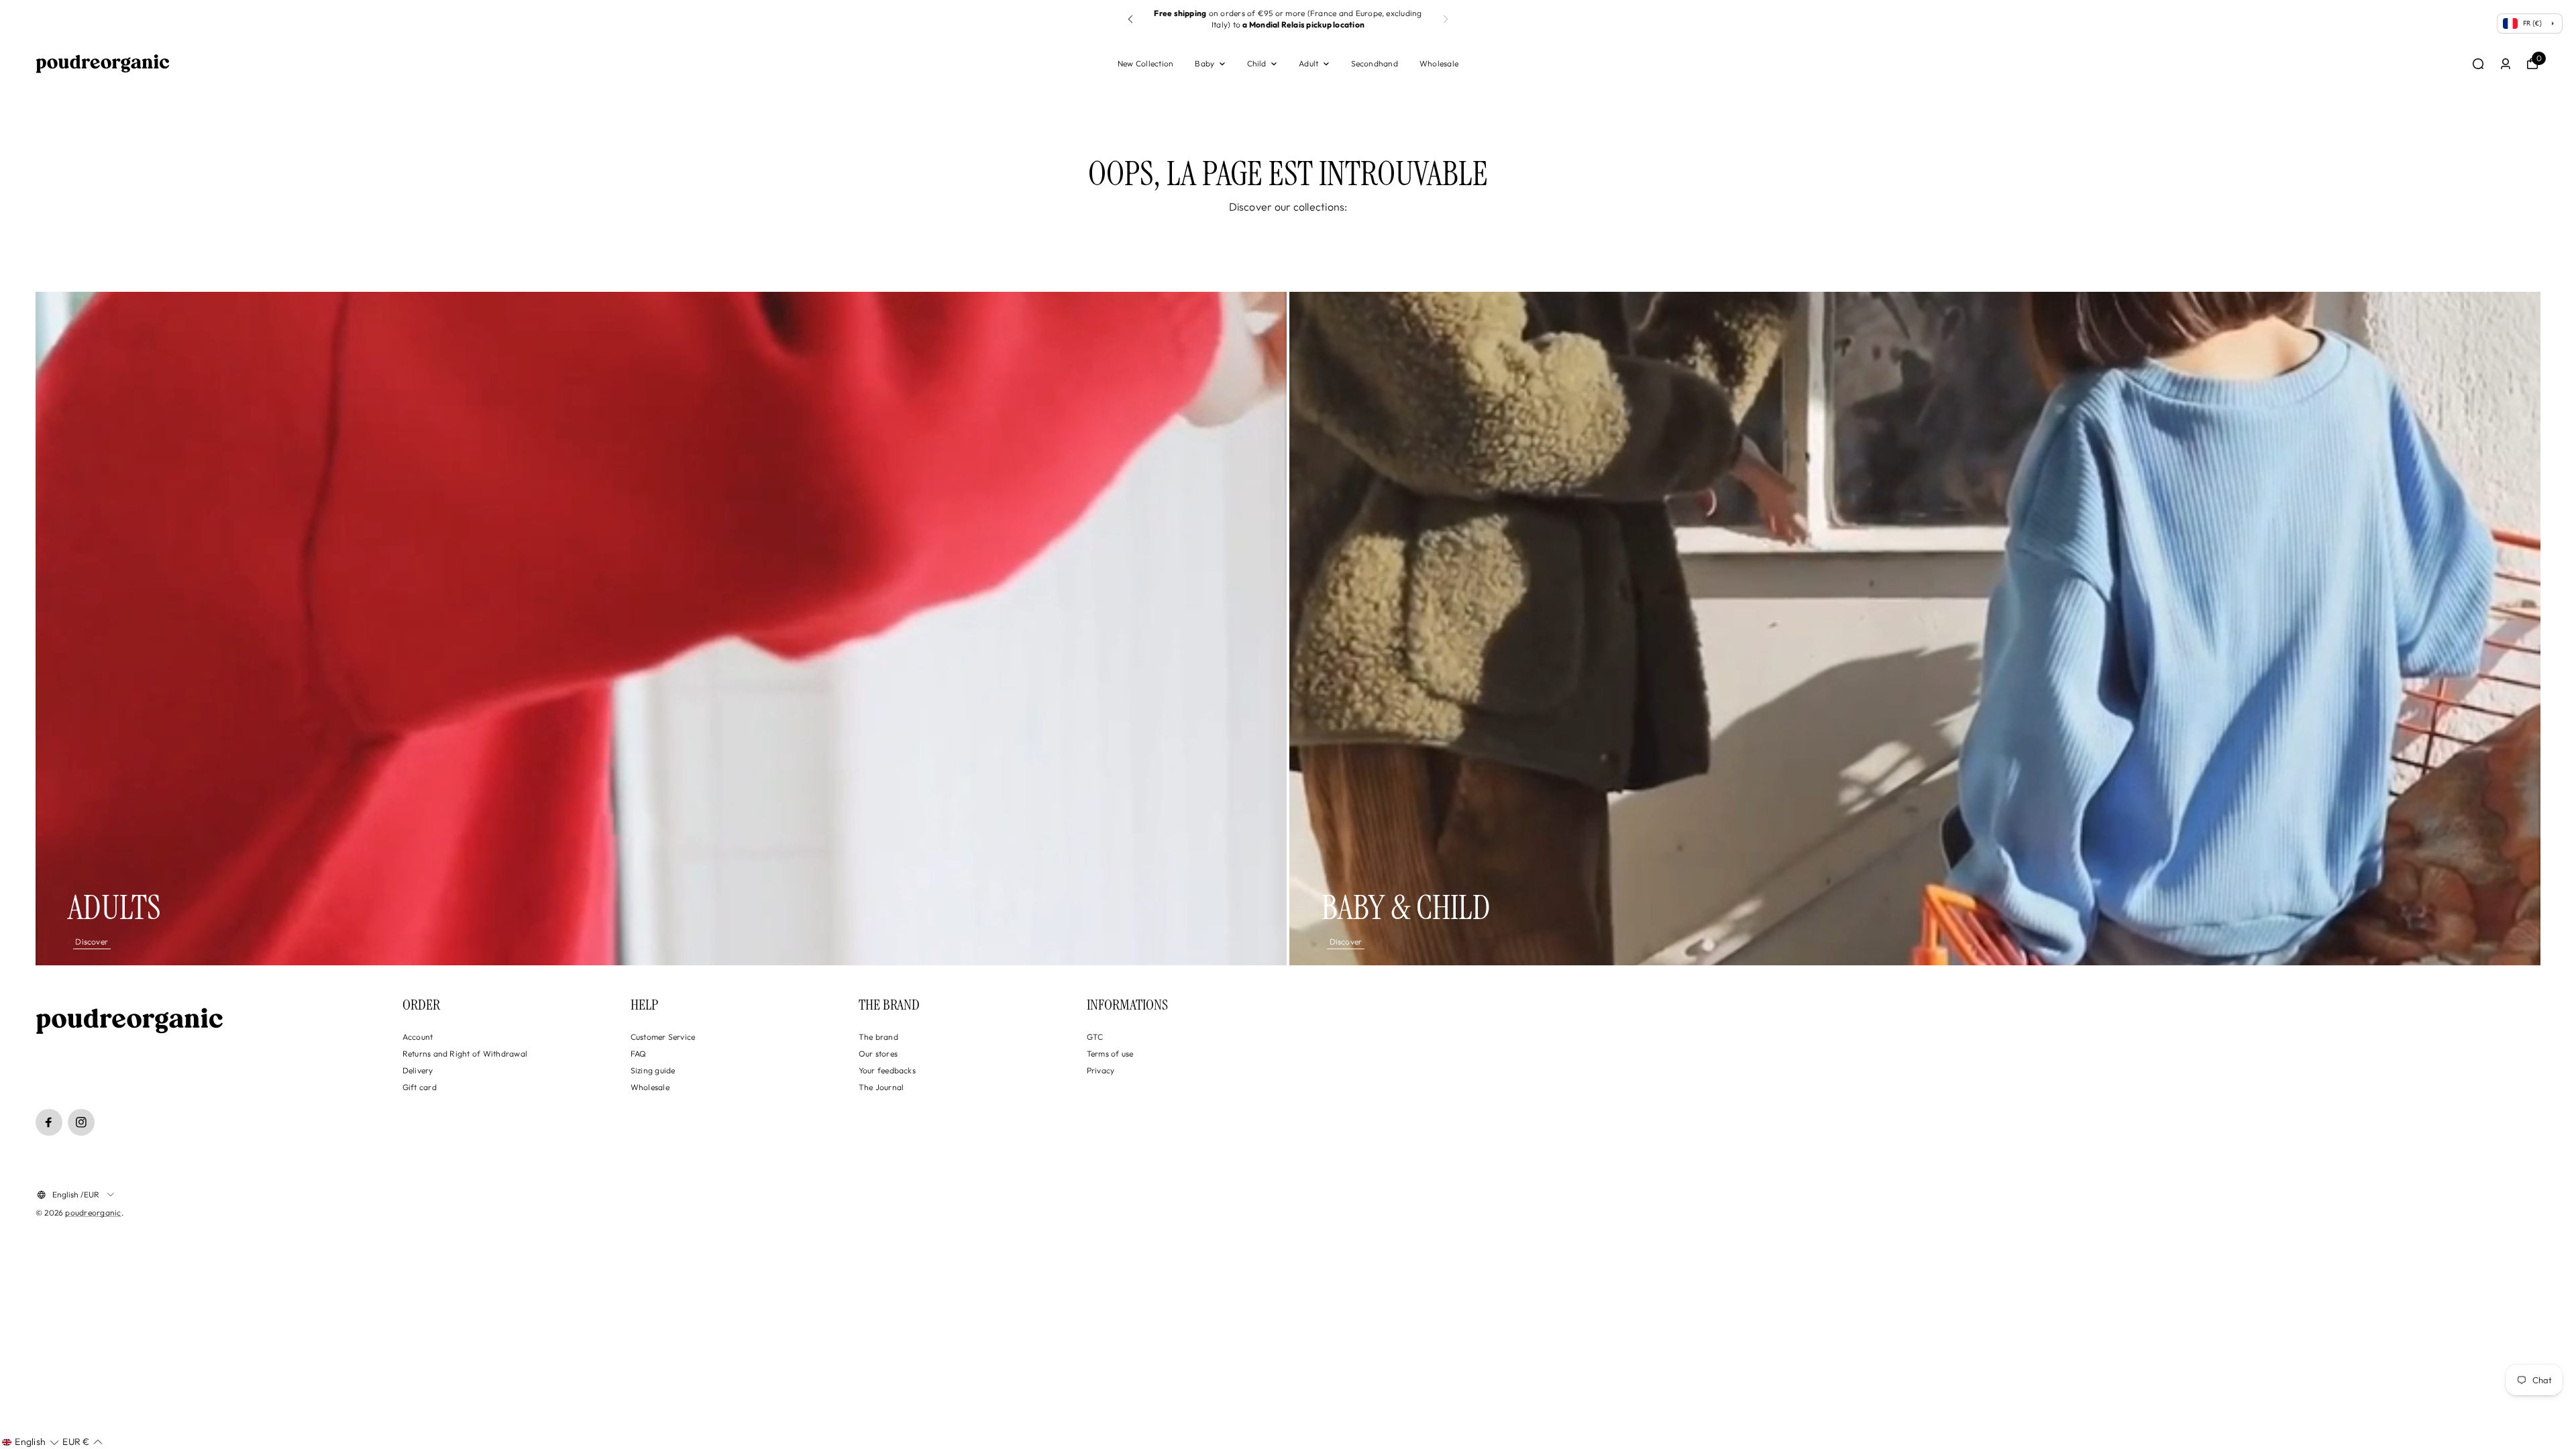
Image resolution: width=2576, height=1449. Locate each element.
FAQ (639, 1054)
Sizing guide (653, 1070)
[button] (1446, 19)
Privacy (1101, 1070)
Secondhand (1375, 63)
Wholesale (1439, 63)
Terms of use (1110, 1054)
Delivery (418, 1070)
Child (1257, 63)
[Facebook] (49, 1122)
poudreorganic (93, 1213)
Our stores (878, 1054)
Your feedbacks (887, 1070)
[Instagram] (81, 1122)
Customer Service (663, 1037)
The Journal (881, 1087)
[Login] (2506, 64)
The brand (878, 1037)
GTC (1095, 1037)
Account (418, 1037)
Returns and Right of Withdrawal (465, 1054)
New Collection (1145, 63)
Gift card (420, 1087)
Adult (1308, 63)
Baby (1204, 63)
